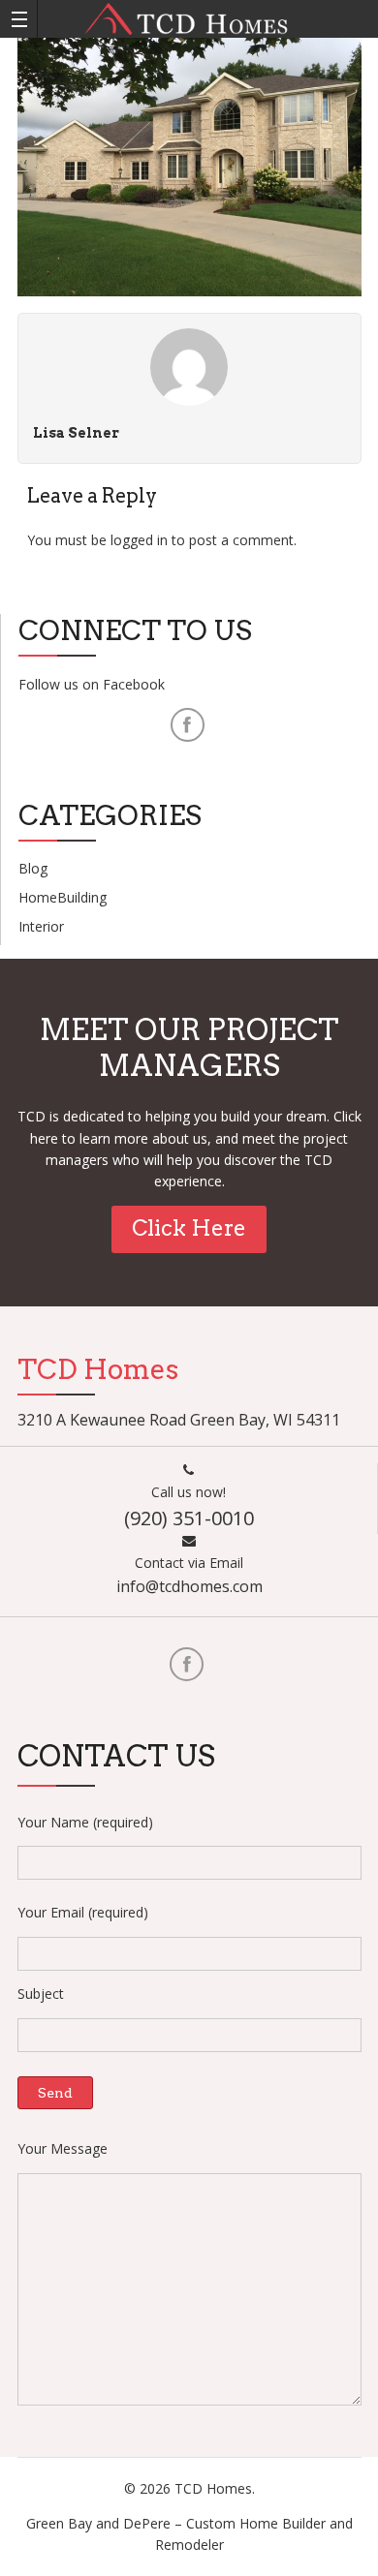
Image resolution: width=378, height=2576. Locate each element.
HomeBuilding (63, 897)
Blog (33, 868)
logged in (139, 540)
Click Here (189, 1228)
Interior (41, 926)
